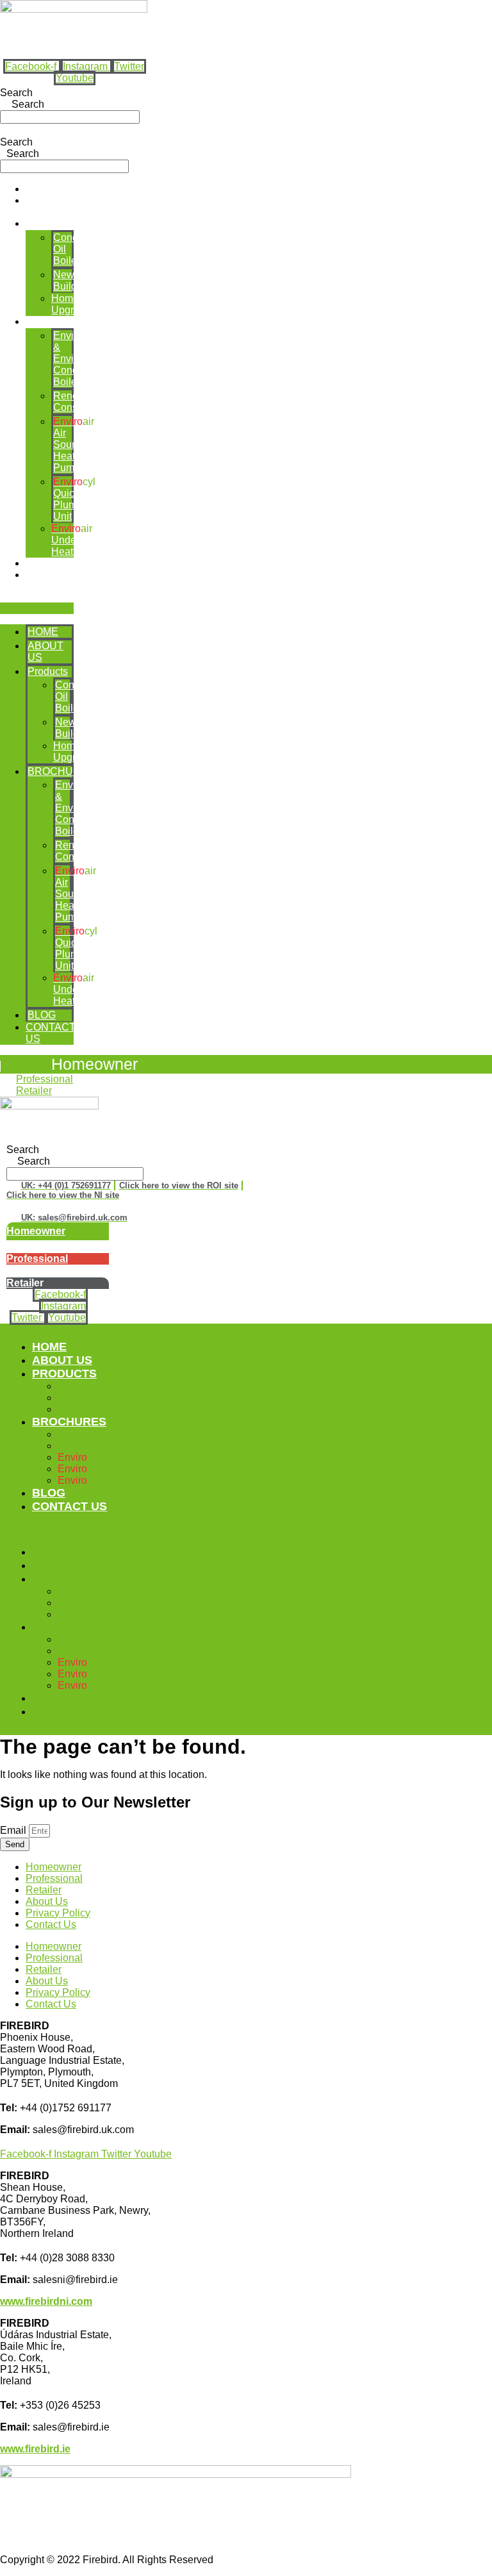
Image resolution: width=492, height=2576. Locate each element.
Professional (54, 1878)
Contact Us (51, 1924)
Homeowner (94, 1064)
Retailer (44, 1890)
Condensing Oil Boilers (111, 1386)
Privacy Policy (58, 1913)
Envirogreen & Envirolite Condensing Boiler (81, 359)
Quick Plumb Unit (74, 499)
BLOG (40, 563)
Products (46, 223)
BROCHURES (59, 321)
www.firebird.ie (35, 2449)
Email (14, 1830)
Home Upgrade (71, 304)
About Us (47, 1901)
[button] (37, 608)
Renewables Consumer (82, 402)
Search (16, 93)
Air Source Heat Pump (74, 445)
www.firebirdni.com (46, 2301)
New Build (65, 280)
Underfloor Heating (75, 540)
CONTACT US (70, 1506)
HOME (41, 189)
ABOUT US (62, 1360)
